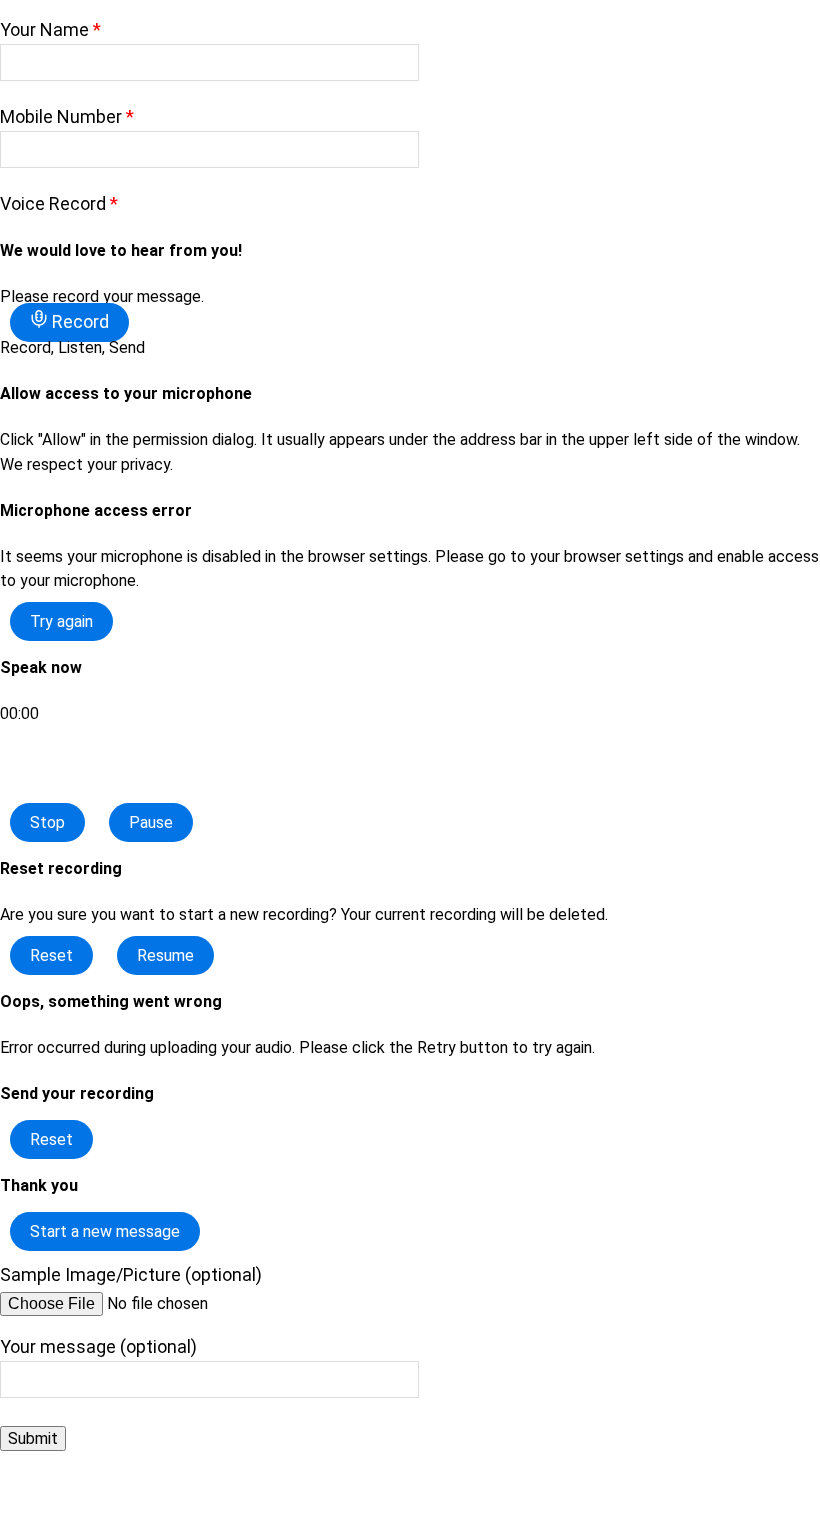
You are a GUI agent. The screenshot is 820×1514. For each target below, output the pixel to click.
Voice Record (59, 203)
